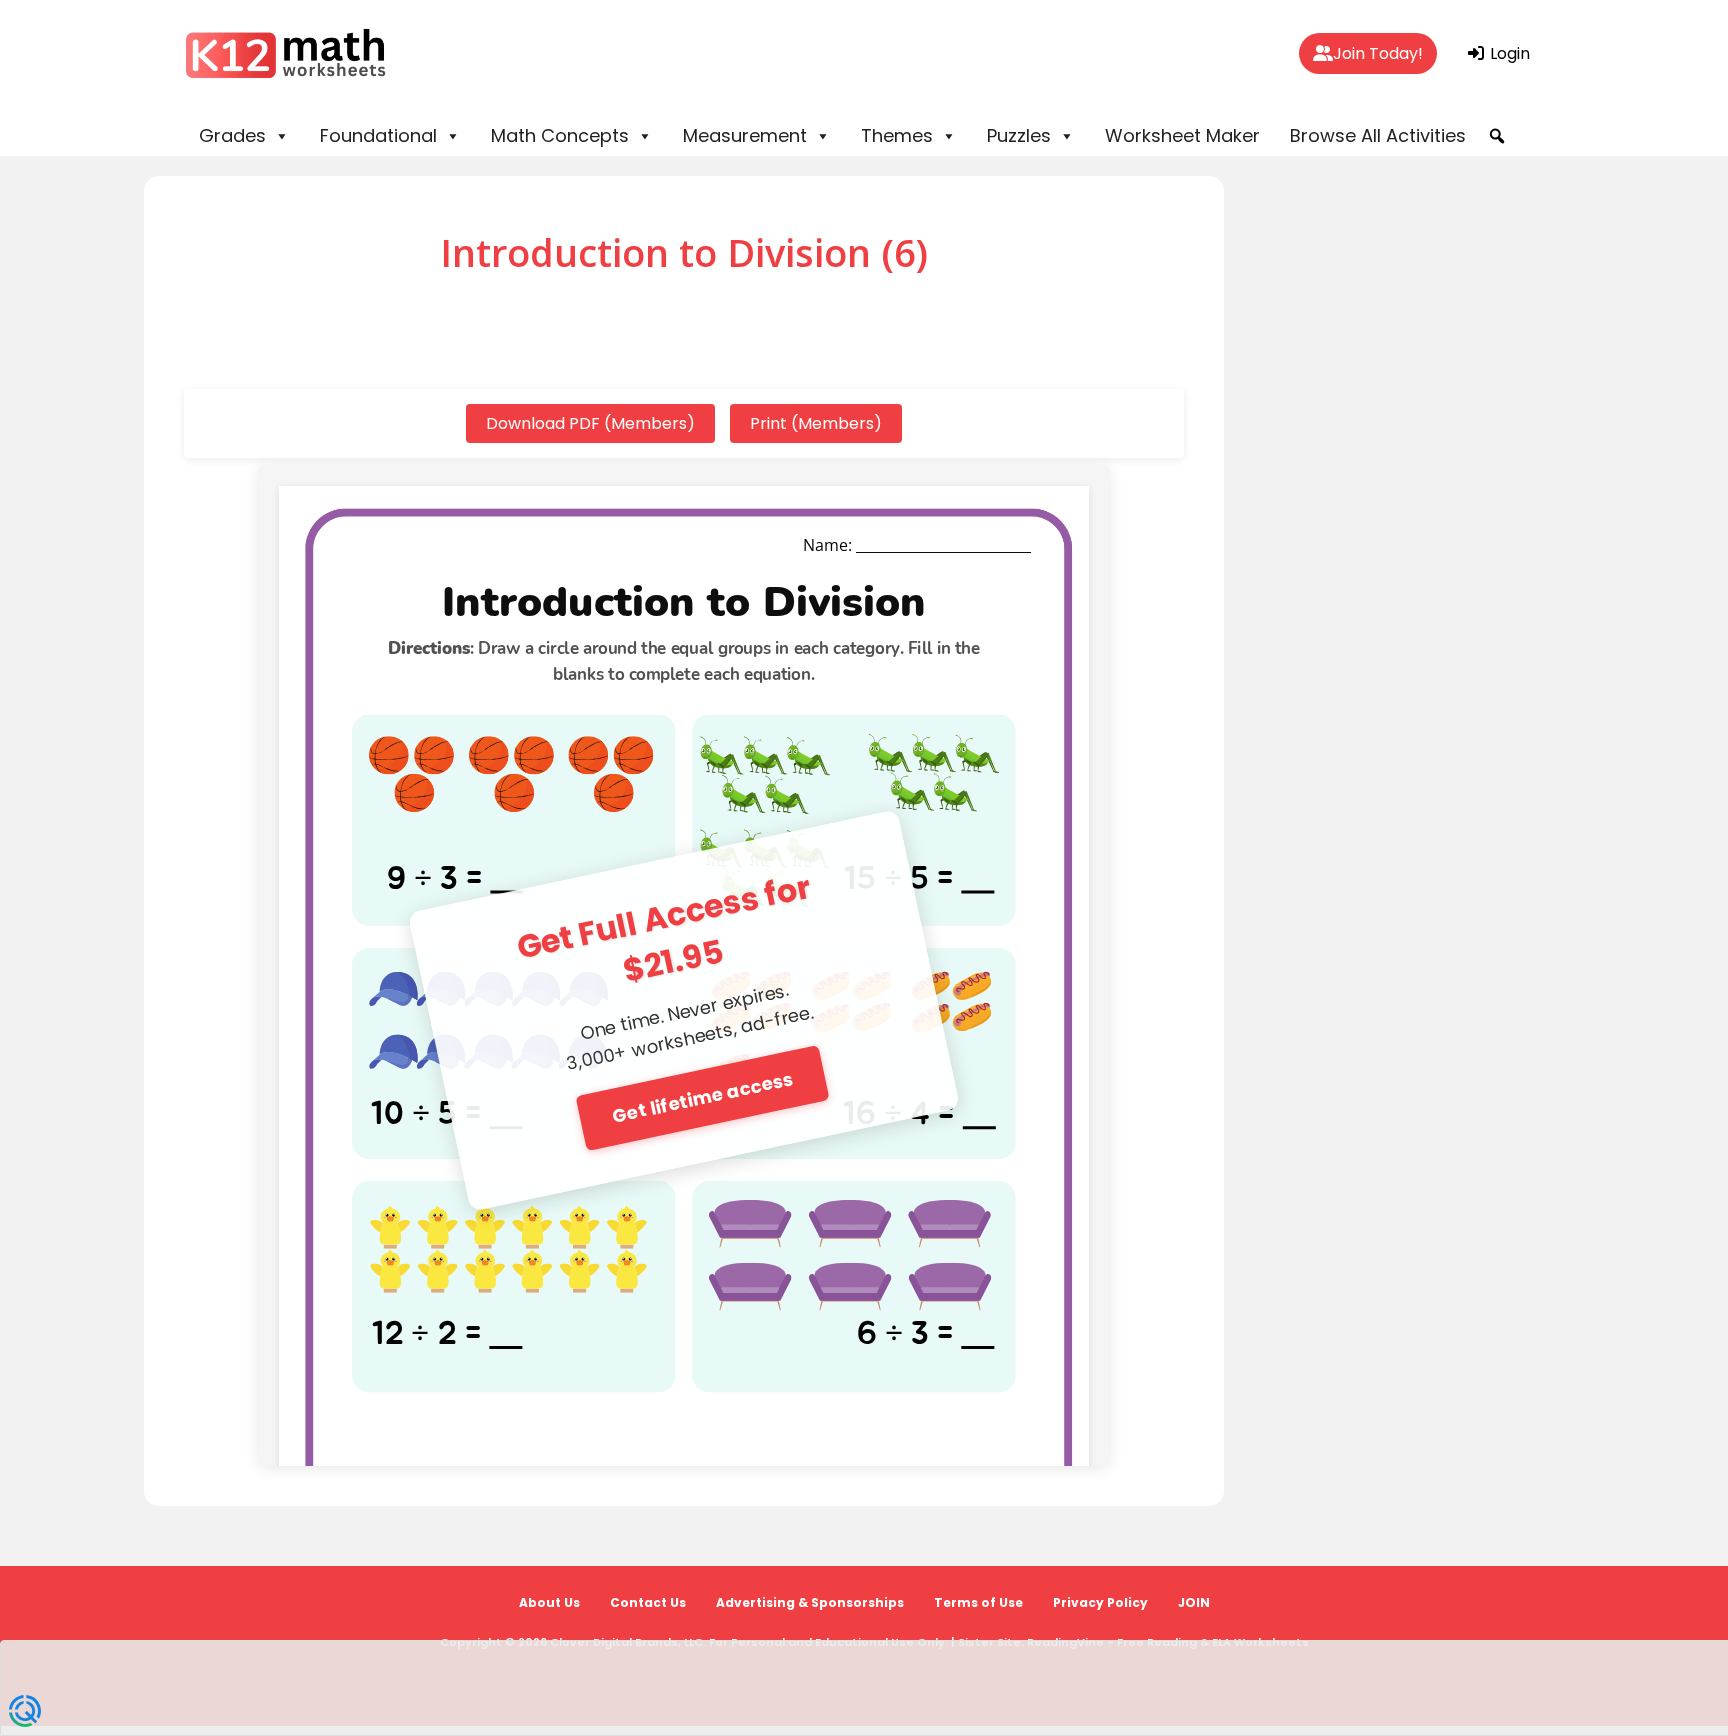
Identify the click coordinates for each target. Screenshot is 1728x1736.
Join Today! (1378, 53)
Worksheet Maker (1182, 135)
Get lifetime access (702, 1096)
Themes (897, 135)
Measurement (745, 135)
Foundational (378, 135)
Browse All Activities (1378, 135)
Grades (232, 135)
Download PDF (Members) (590, 423)
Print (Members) (816, 423)
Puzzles (1019, 135)
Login (1508, 53)
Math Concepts (560, 135)
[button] (1497, 136)
